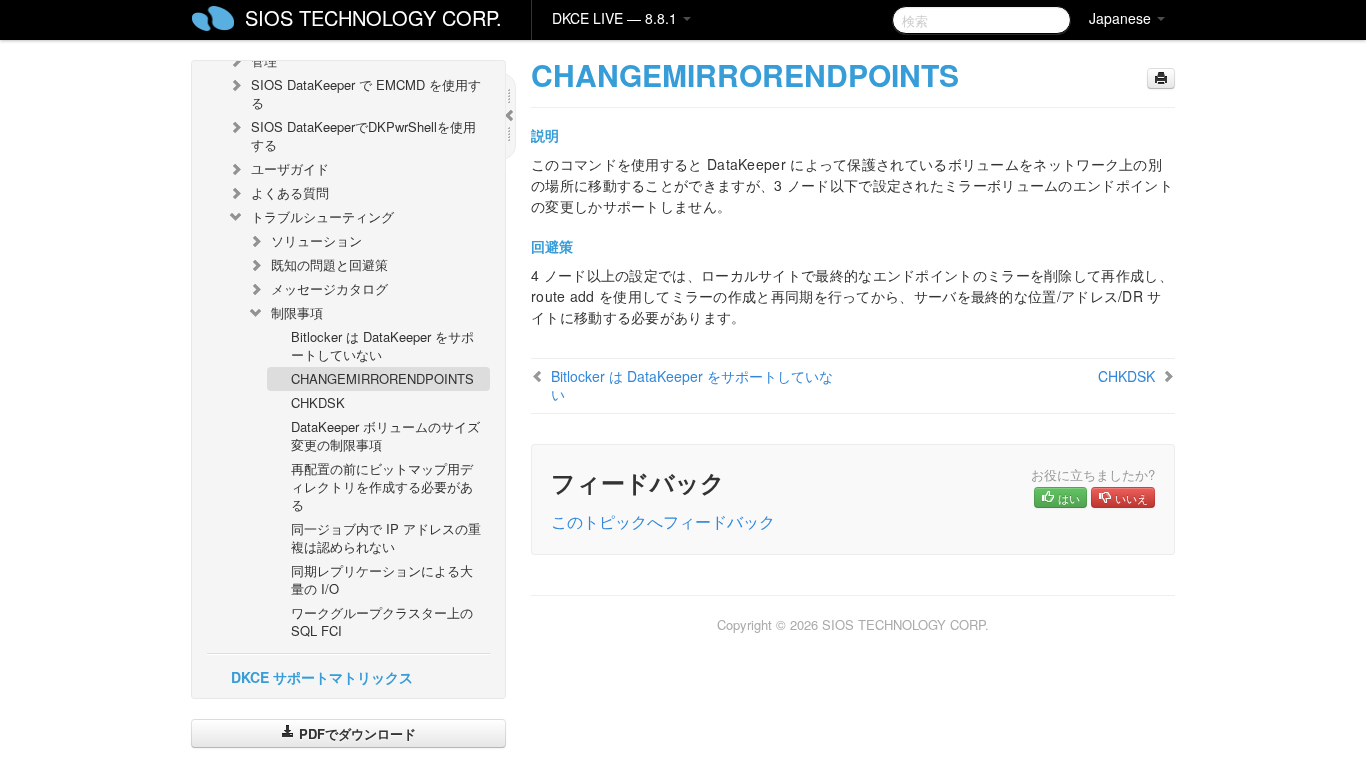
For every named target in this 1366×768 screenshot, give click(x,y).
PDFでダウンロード (355, 733)
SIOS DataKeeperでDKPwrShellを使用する (363, 135)
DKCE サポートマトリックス (322, 677)
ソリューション (316, 240)
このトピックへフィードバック (663, 521)
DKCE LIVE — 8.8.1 (616, 18)
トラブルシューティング (322, 216)
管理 (264, 60)
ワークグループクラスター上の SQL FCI (382, 621)
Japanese (1122, 18)
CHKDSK (318, 402)
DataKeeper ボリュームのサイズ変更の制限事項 (385, 435)
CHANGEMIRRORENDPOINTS (382, 378)
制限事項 (297, 312)
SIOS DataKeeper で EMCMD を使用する (366, 93)
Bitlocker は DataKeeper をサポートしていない (382, 345)
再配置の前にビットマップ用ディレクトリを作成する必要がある (382, 486)
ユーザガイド (290, 168)
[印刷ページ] (1161, 78)
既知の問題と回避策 (329, 264)
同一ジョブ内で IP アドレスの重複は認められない (386, 537)
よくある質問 (290, 192)
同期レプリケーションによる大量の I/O (382, 579)
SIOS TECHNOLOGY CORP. (373, 17)
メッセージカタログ (329, 288)
